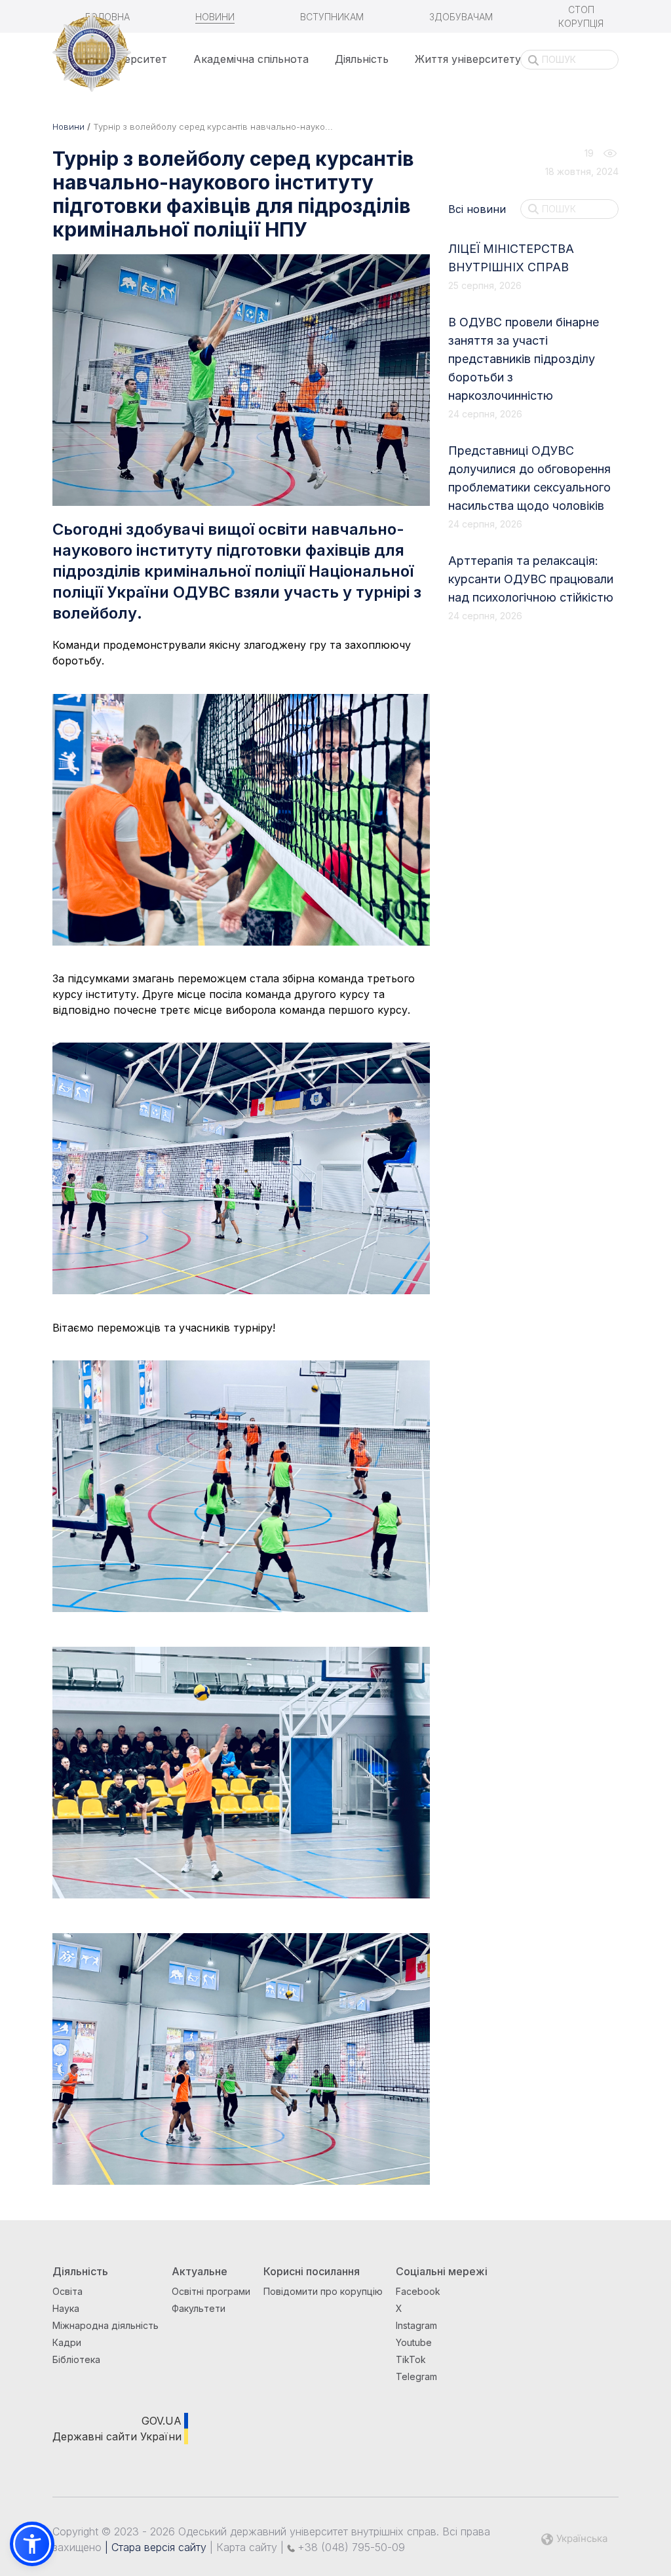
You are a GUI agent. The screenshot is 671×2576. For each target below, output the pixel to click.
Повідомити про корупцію (323, 2291)
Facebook (418, 2291)
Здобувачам (461, 17)
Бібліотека (76, 2359)
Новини (215, 17)
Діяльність (362, 59)
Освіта (67, 2291)
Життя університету (468, 59)
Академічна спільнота (251, 59)
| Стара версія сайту (154, 2547)
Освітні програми (211, 2291)
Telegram (416, 2376)
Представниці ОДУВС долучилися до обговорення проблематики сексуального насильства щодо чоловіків (529, 478)
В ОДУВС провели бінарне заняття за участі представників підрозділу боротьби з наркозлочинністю (524, 359)
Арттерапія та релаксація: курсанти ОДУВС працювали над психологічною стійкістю (531, 579)
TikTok (411, 2359)
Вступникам (332, 17)
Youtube (414, 2342)
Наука (66, 2308)
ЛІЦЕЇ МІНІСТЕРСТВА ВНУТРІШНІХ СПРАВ (511, 258)
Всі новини (477, 209)
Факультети (199, 2308)
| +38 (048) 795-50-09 (341, 2547)
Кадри (67, 2342)
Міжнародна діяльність (105, 2325)
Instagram (416, 2325)
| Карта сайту (242, 2547)
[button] (32, 2544)
